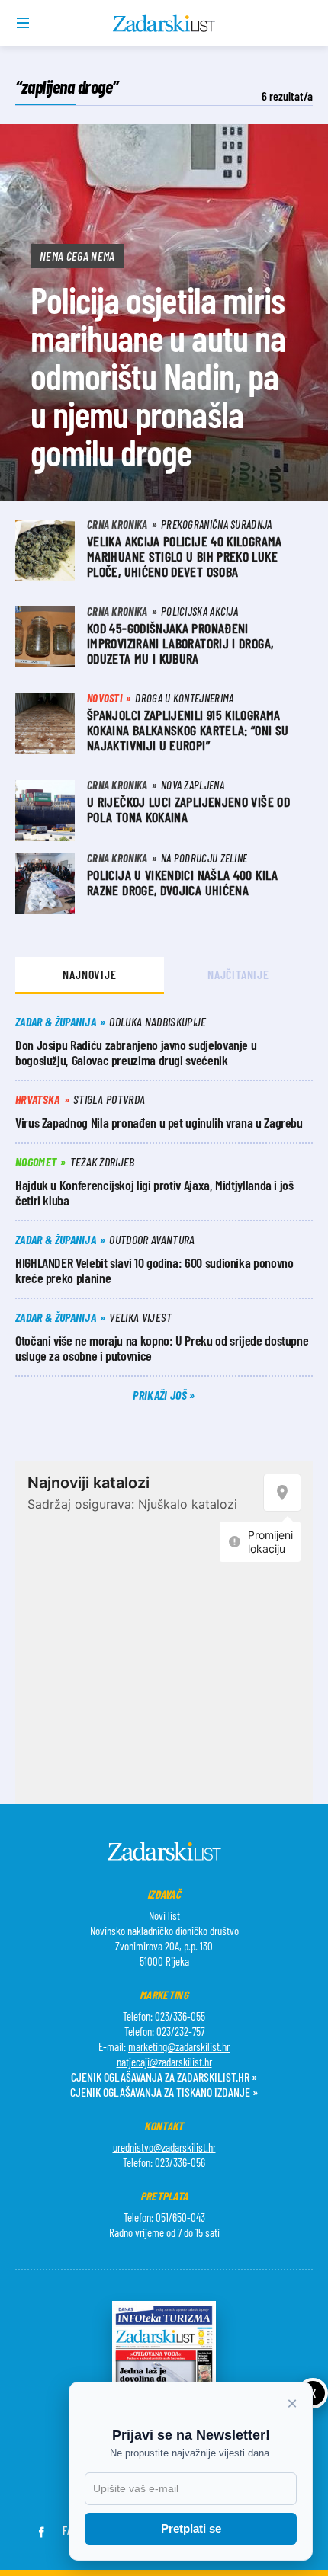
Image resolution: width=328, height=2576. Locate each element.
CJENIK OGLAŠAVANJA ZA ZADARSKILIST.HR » (164, 2077)
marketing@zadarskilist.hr (179, 2046)
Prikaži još (161, 1395)
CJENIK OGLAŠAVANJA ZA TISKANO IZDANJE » (164, 2092)
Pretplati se (191, 2528)
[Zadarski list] (164, 24)
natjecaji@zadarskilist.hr (164, 2062)
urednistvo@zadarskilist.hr (164, 2147)
